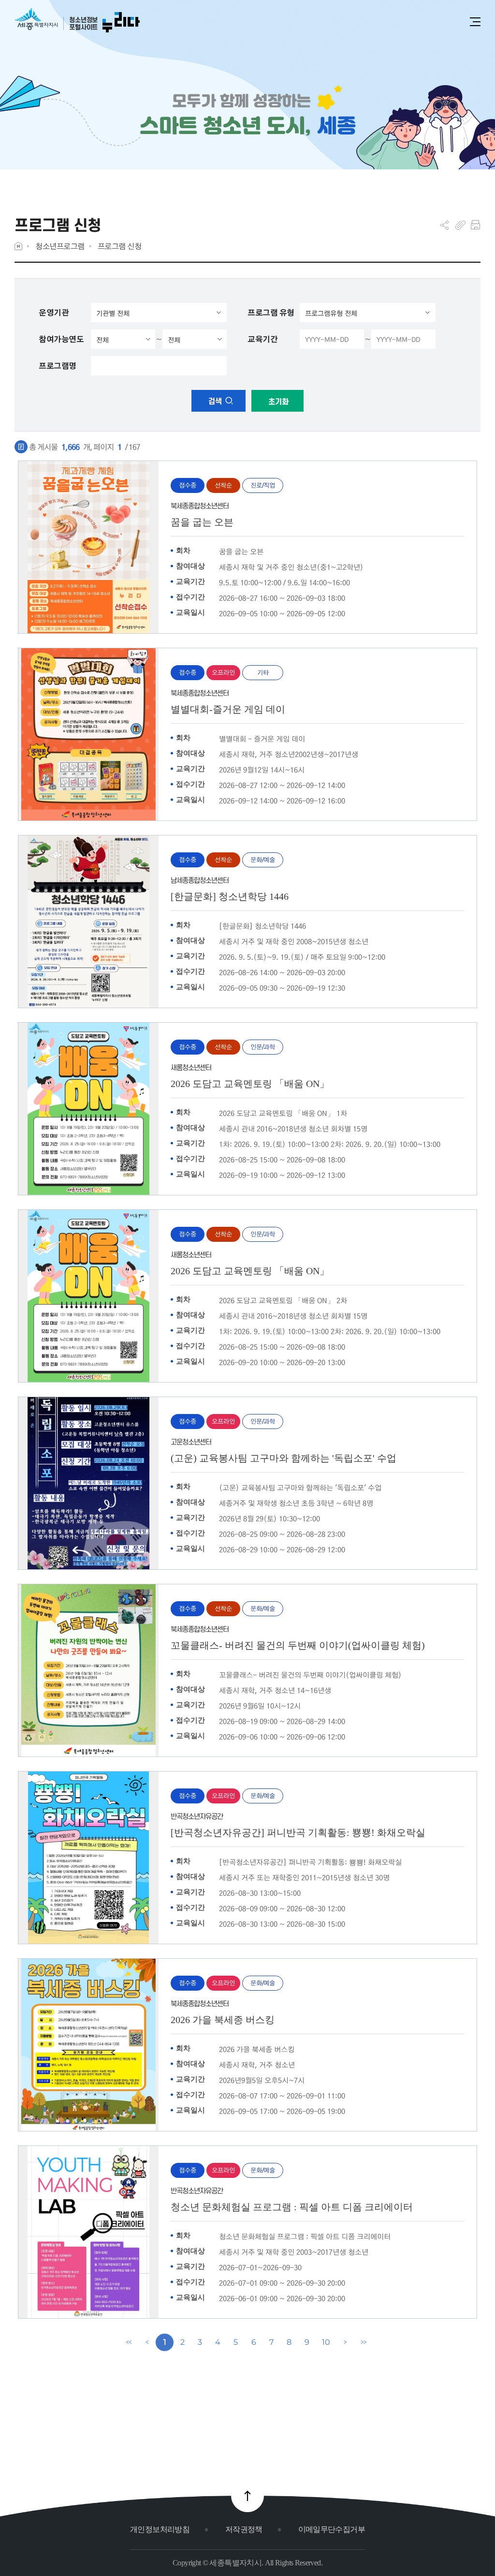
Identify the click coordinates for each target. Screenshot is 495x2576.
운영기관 (54, 313)
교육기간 (262, 339)
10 (326, 2342)
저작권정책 (244, 2529)
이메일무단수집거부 (332, 2529)
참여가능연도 (61, 339)
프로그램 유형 (271, 313)
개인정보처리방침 (160, 2529)
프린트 (475, 225)
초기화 (277, 402)
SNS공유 (444, 225)
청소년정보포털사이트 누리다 (77, 21)
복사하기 (460, 225)
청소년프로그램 (60, 246)
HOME (18, 246)
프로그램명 (58, 366)
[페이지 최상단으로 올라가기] (247, 2496)
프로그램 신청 (120, 246)
